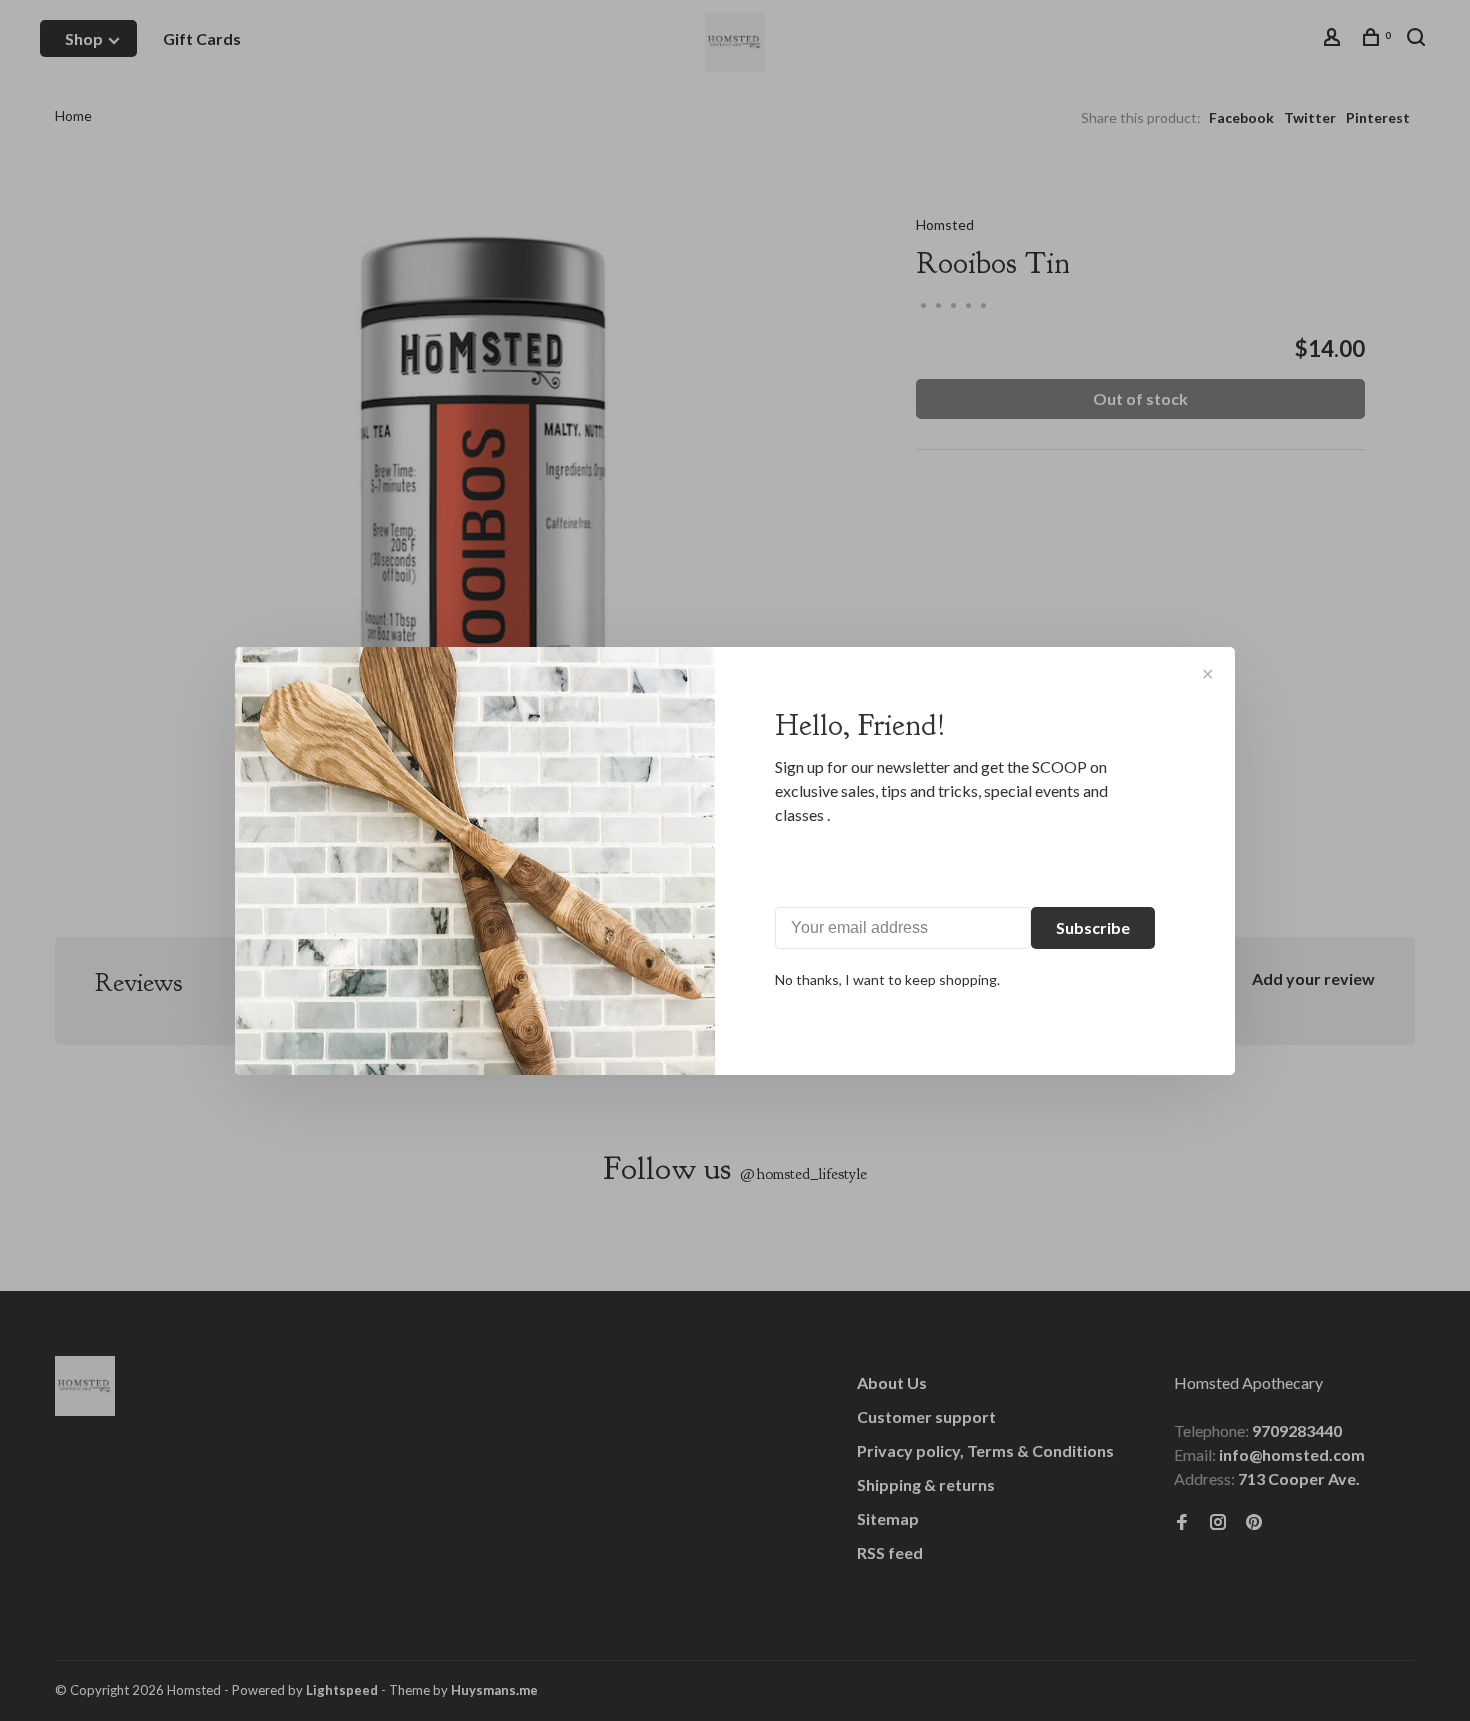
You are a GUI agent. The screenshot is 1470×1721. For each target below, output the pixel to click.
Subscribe (1093, 927)
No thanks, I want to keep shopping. (887, 979)
